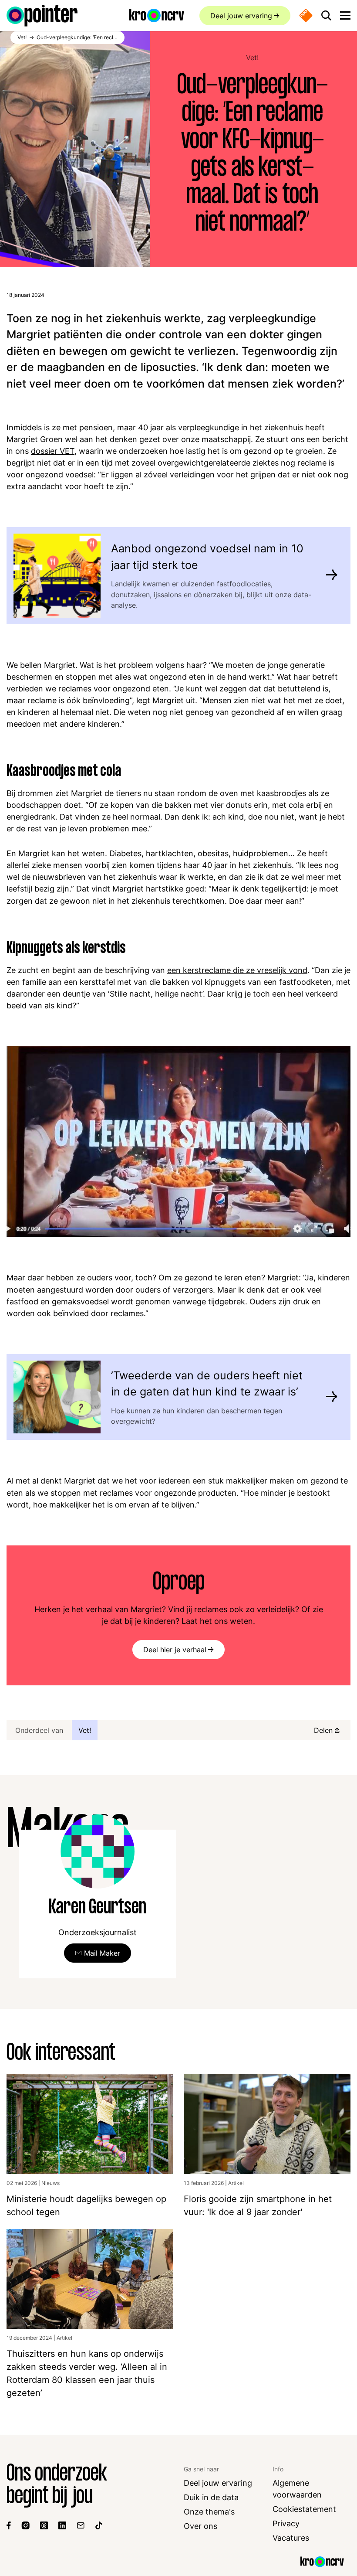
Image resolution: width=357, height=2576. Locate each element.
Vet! (252, 58)
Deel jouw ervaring (241, 16)
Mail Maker (102, 1953)
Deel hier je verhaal (175, 1650)
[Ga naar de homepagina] (42, 16)
